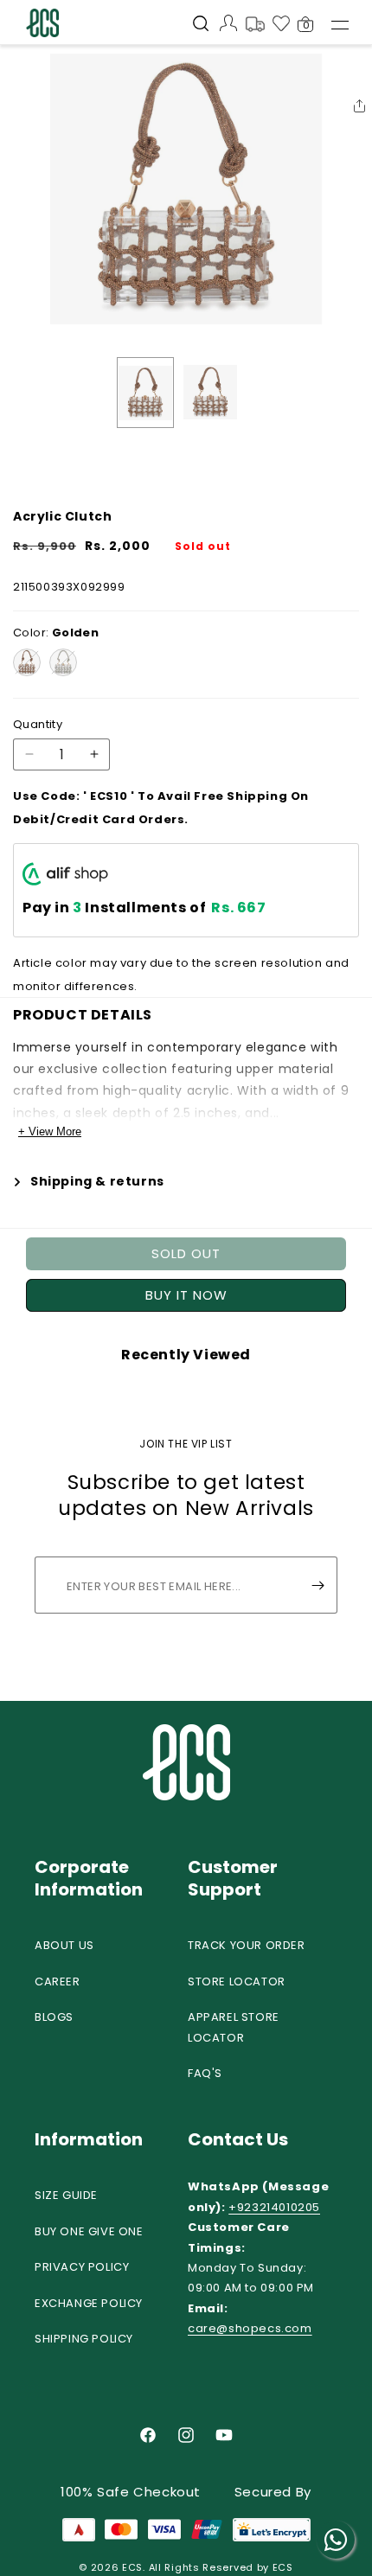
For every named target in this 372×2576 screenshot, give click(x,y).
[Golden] (27, 662)
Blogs (54, 2017)
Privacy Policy (82, 2267)
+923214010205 (274, 2207)
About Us (64, 1945)
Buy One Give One (89, 2231)
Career (58, 1982)
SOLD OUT (186, 1253)
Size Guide (66, 2195)
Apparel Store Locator (234, 2027)
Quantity (38, 724)
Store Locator (237, 1982)
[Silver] (63, 662)
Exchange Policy (89, 2303)
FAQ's (205, 2073)
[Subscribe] (317, 1585)
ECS (132, 2567)
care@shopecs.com (250, 2328)
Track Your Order (247, 1945)
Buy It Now (186, 1295)
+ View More (50, 1131)
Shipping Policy (84, 2339)
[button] (201, 25)
